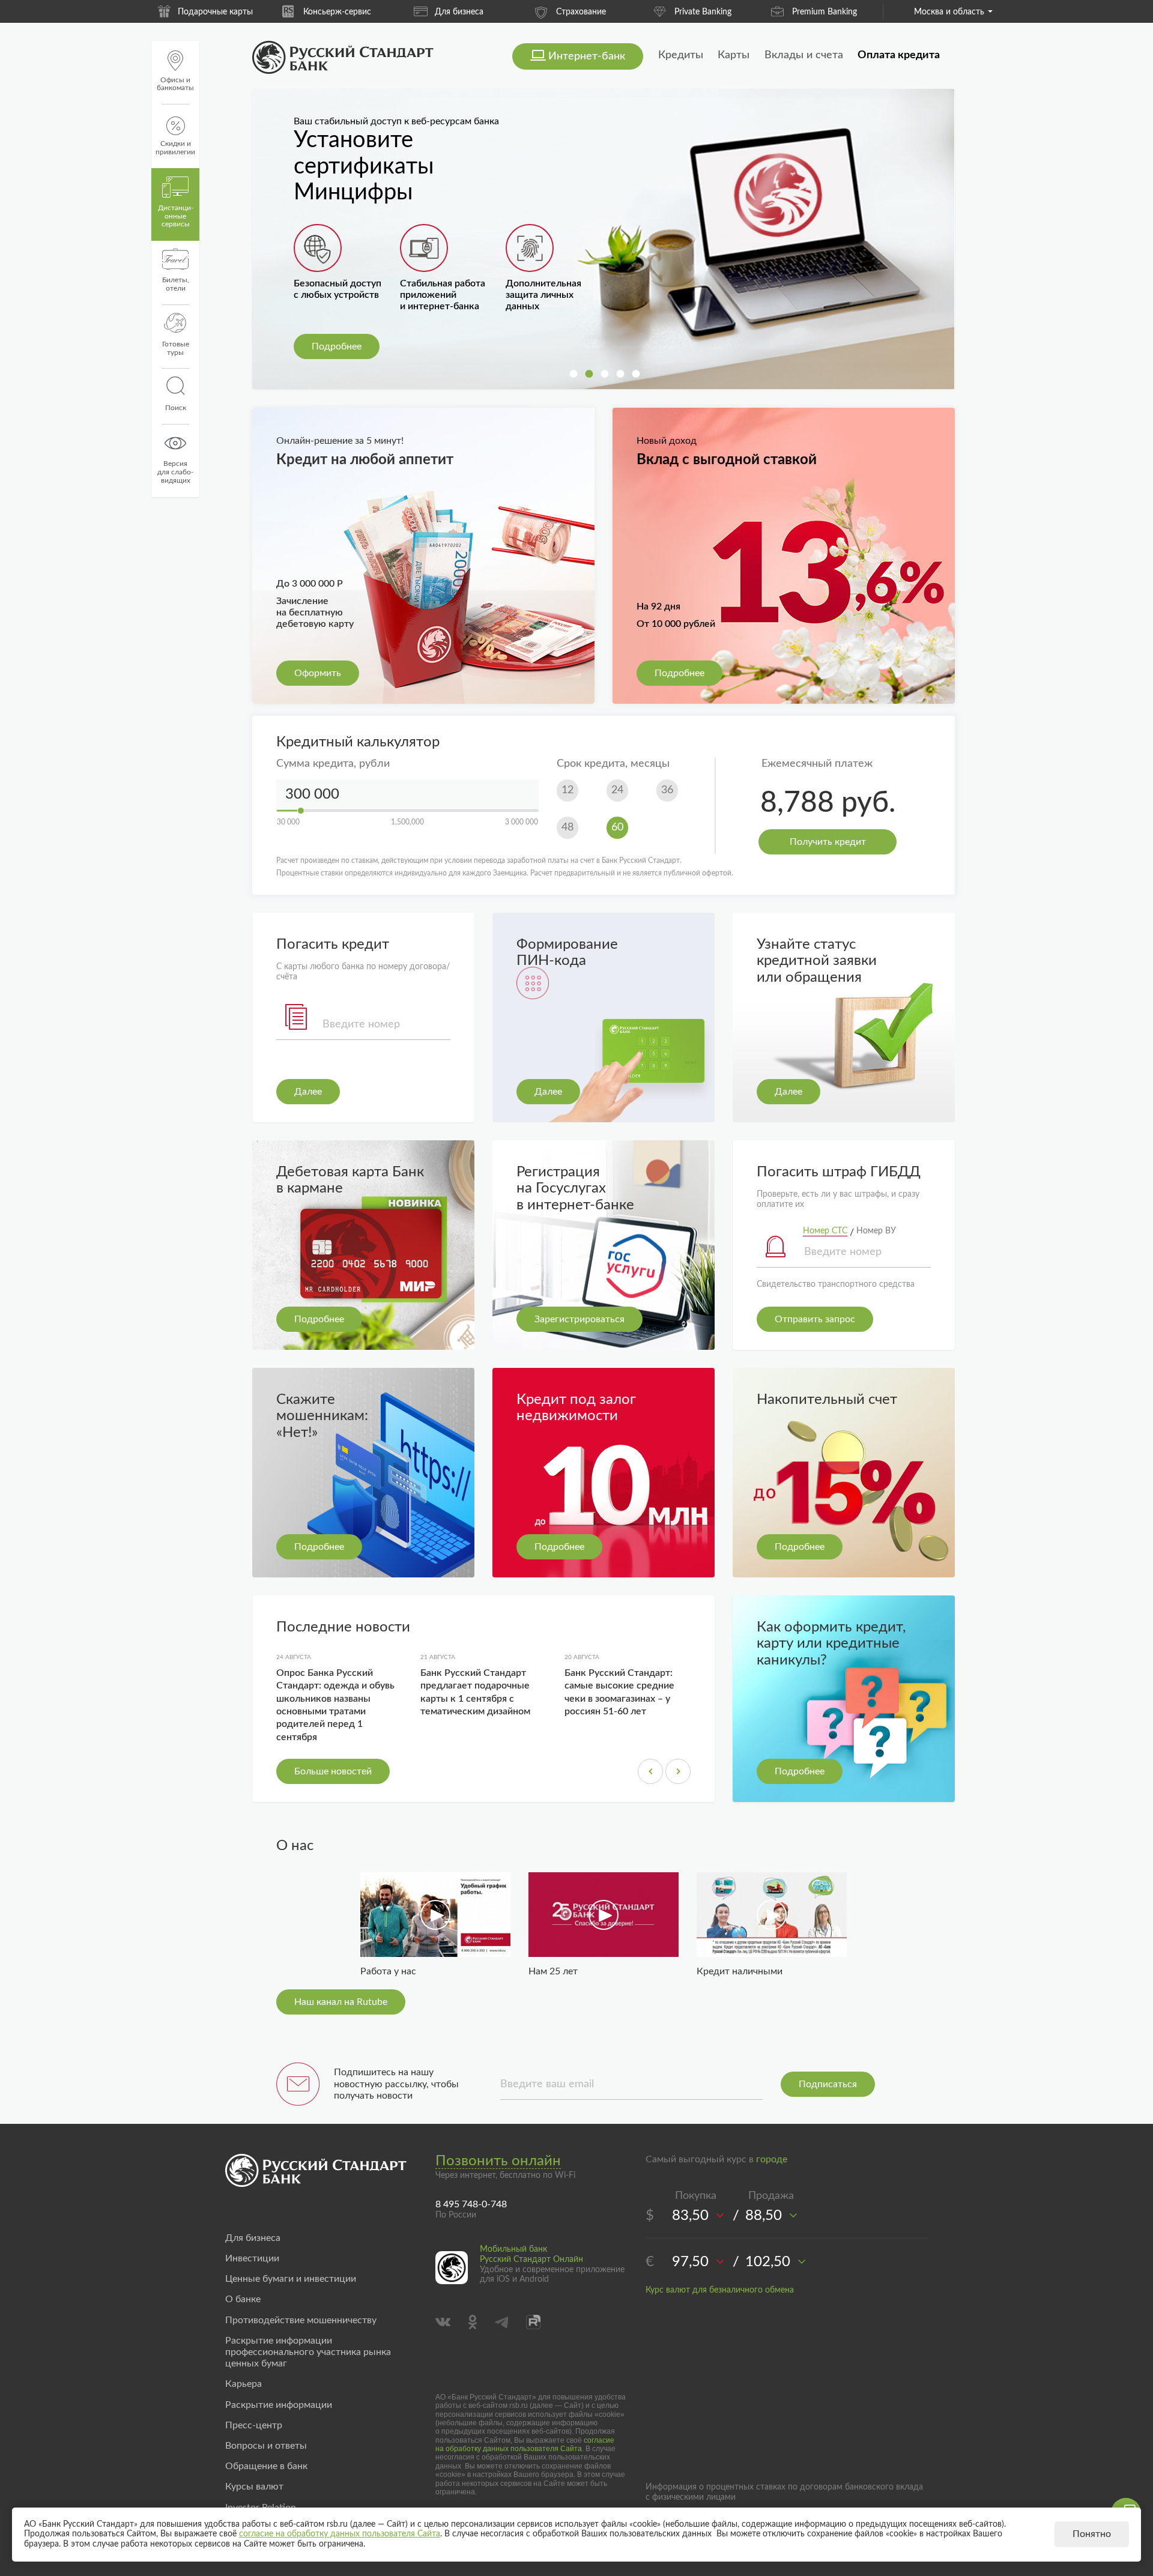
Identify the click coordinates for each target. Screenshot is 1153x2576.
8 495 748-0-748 (471, 2204)
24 (617, 790)
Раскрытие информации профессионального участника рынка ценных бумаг (308, 2352)
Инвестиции (252, 2258)
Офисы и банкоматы (175, 84)
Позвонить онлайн (498, 2161)
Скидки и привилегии (175, 148)
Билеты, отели (176, 284)
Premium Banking (703, 12)
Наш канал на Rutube (341, 2002)
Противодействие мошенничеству (301, 2320)
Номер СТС (825, 1231)
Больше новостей (333, 1771)
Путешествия (825, 12)
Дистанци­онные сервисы (176, 216)
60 (617, 827)
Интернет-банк (587, 56)
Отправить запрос (815, 1319)
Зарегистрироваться (580, 1319)
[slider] (301, 811)
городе (772, 2159)
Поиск (176, 408)
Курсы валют (254, 2487)
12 (567, 790)
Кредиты (681, 55)
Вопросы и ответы (266, 2446)
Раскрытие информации (279, 2405)
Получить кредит (828, 842)
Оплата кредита (899, 55)
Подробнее (337, 346)
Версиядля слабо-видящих (175, 472)
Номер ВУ (876, 1231)
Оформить (318, 673)
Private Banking (581, 12)
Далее (308, 1092)
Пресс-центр (254, 2425)
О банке (243, 2299)
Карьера (244, 2384)
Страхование (459, 12)
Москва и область (949, 12)
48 (567, 827)
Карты (734, 55)
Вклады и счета (804, 55)
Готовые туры (176, 348)
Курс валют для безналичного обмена (720, 2290)
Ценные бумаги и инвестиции (291, 2279)
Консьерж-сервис (215, 12)
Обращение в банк (266, 2466)
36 (667, 790)
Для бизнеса (337, 12)
